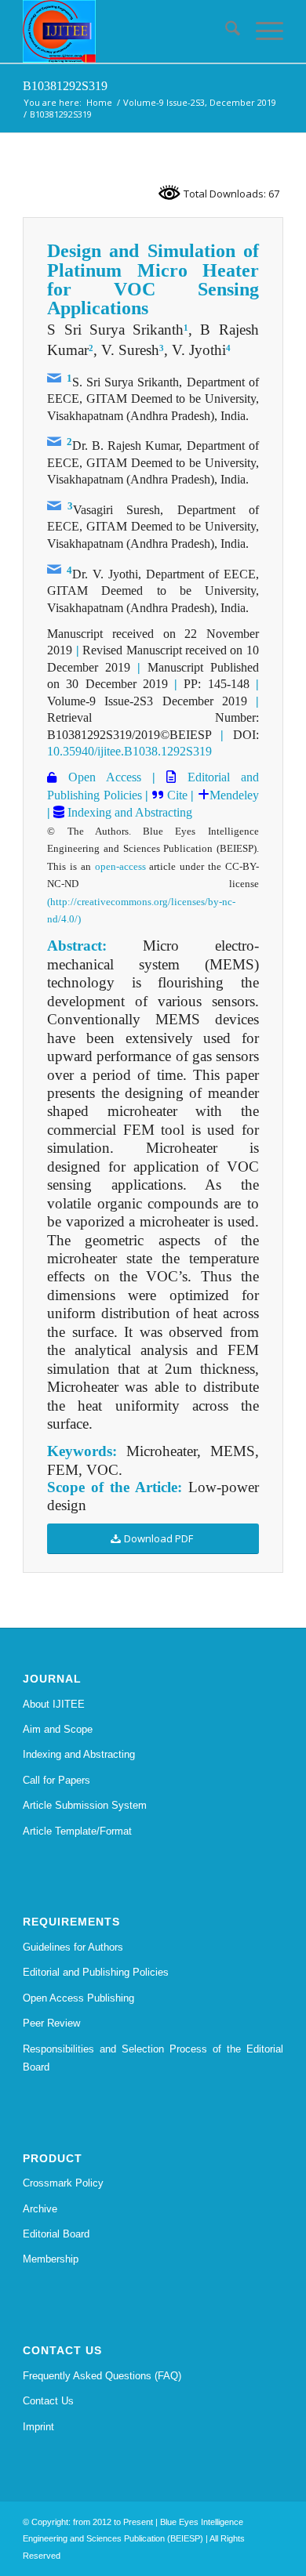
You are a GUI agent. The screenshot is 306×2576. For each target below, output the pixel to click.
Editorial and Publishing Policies (96, 1972)
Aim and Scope (58, 1729)
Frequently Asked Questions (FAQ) (102, 2376)
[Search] (225, 31)
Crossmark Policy (63, 2183)
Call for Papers (56, 1780)
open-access (120, 866)
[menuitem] (225, 31)
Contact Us (48, 2401)
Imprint (38, 2427)
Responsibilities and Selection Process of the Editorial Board (153, 2058)
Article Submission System (85, 1805)
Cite (177, 795)
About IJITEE (54, 1704)
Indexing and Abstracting (128, 812)
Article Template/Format (77, 1831)
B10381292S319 (65, 86)
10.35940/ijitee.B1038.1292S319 (129, 751)
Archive (40, 2209)
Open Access (99, 777)
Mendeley (234, 795)
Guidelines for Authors (73, 1947)
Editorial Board (56, 2234)
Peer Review (51, 2023)
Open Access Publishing (78, 1998)
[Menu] (262, 31)
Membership (51, 2259)
